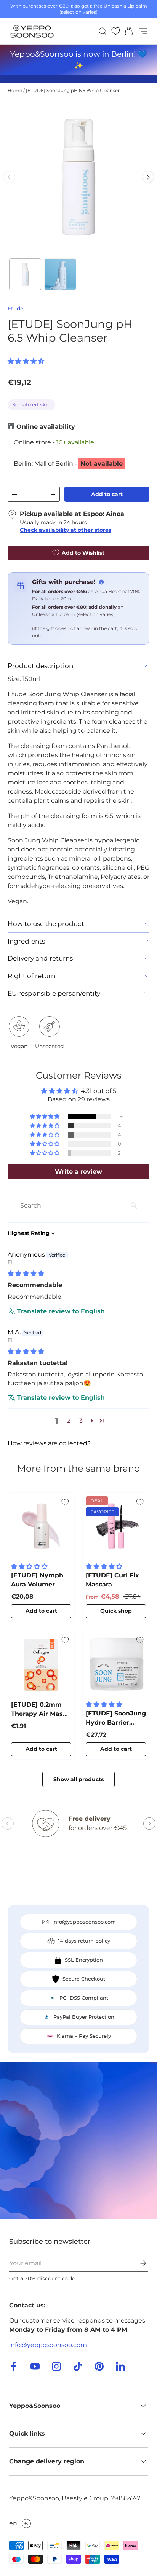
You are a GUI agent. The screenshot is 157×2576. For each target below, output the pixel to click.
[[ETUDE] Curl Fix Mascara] (116, 1526)
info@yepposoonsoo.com (48, 2345)
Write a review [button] (78, 1172)
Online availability (46, 427)
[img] (26, 1274)
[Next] (148, 177)
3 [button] (81, 1421)
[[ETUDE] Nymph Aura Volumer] (41, 1526)
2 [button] (69, 1421)
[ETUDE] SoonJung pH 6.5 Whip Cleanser (73, 90)
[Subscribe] (138, 2263)
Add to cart (107, 494)
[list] (78, 177)
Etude (15, 309)
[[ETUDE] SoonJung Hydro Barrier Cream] (116, 1664)
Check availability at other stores (66, 530)
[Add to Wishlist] (65, 1502)
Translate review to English (61, 1311)
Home (15, 90)
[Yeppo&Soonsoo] (78, 2141)
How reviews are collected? (49, 1443)
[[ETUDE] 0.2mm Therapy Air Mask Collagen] (41, 1664)
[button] (127, 31)
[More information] (101, 582)
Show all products (78, 1779)
